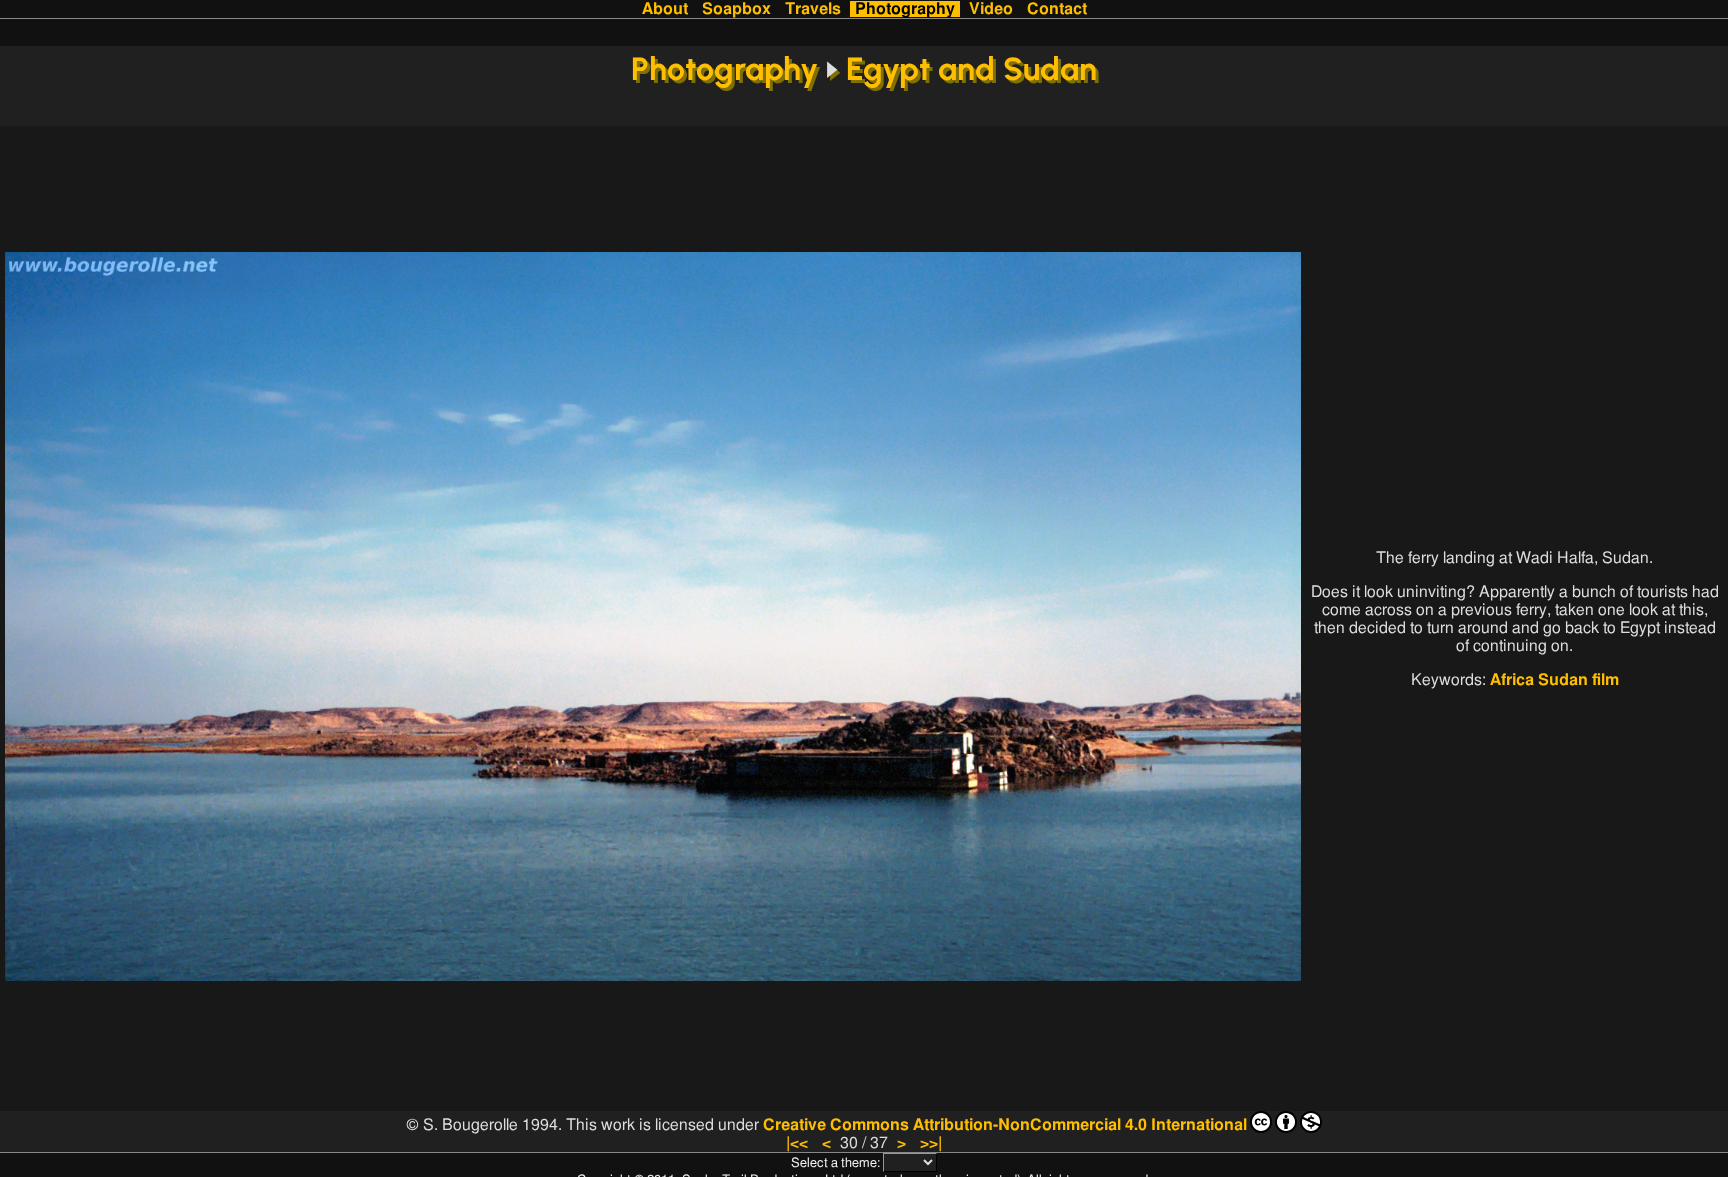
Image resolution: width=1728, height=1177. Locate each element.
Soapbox (736, 9)
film (1605, 680)
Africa (1512, 680)
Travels (813, 9)
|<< (797, 1143)
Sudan (1563, 680)
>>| (931, 1143)
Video (991, 9)
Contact (1057, 9)
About (665, 9)
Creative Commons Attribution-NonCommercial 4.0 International (1005, 1125)
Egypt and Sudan (971, 69)
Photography (905, 9)
